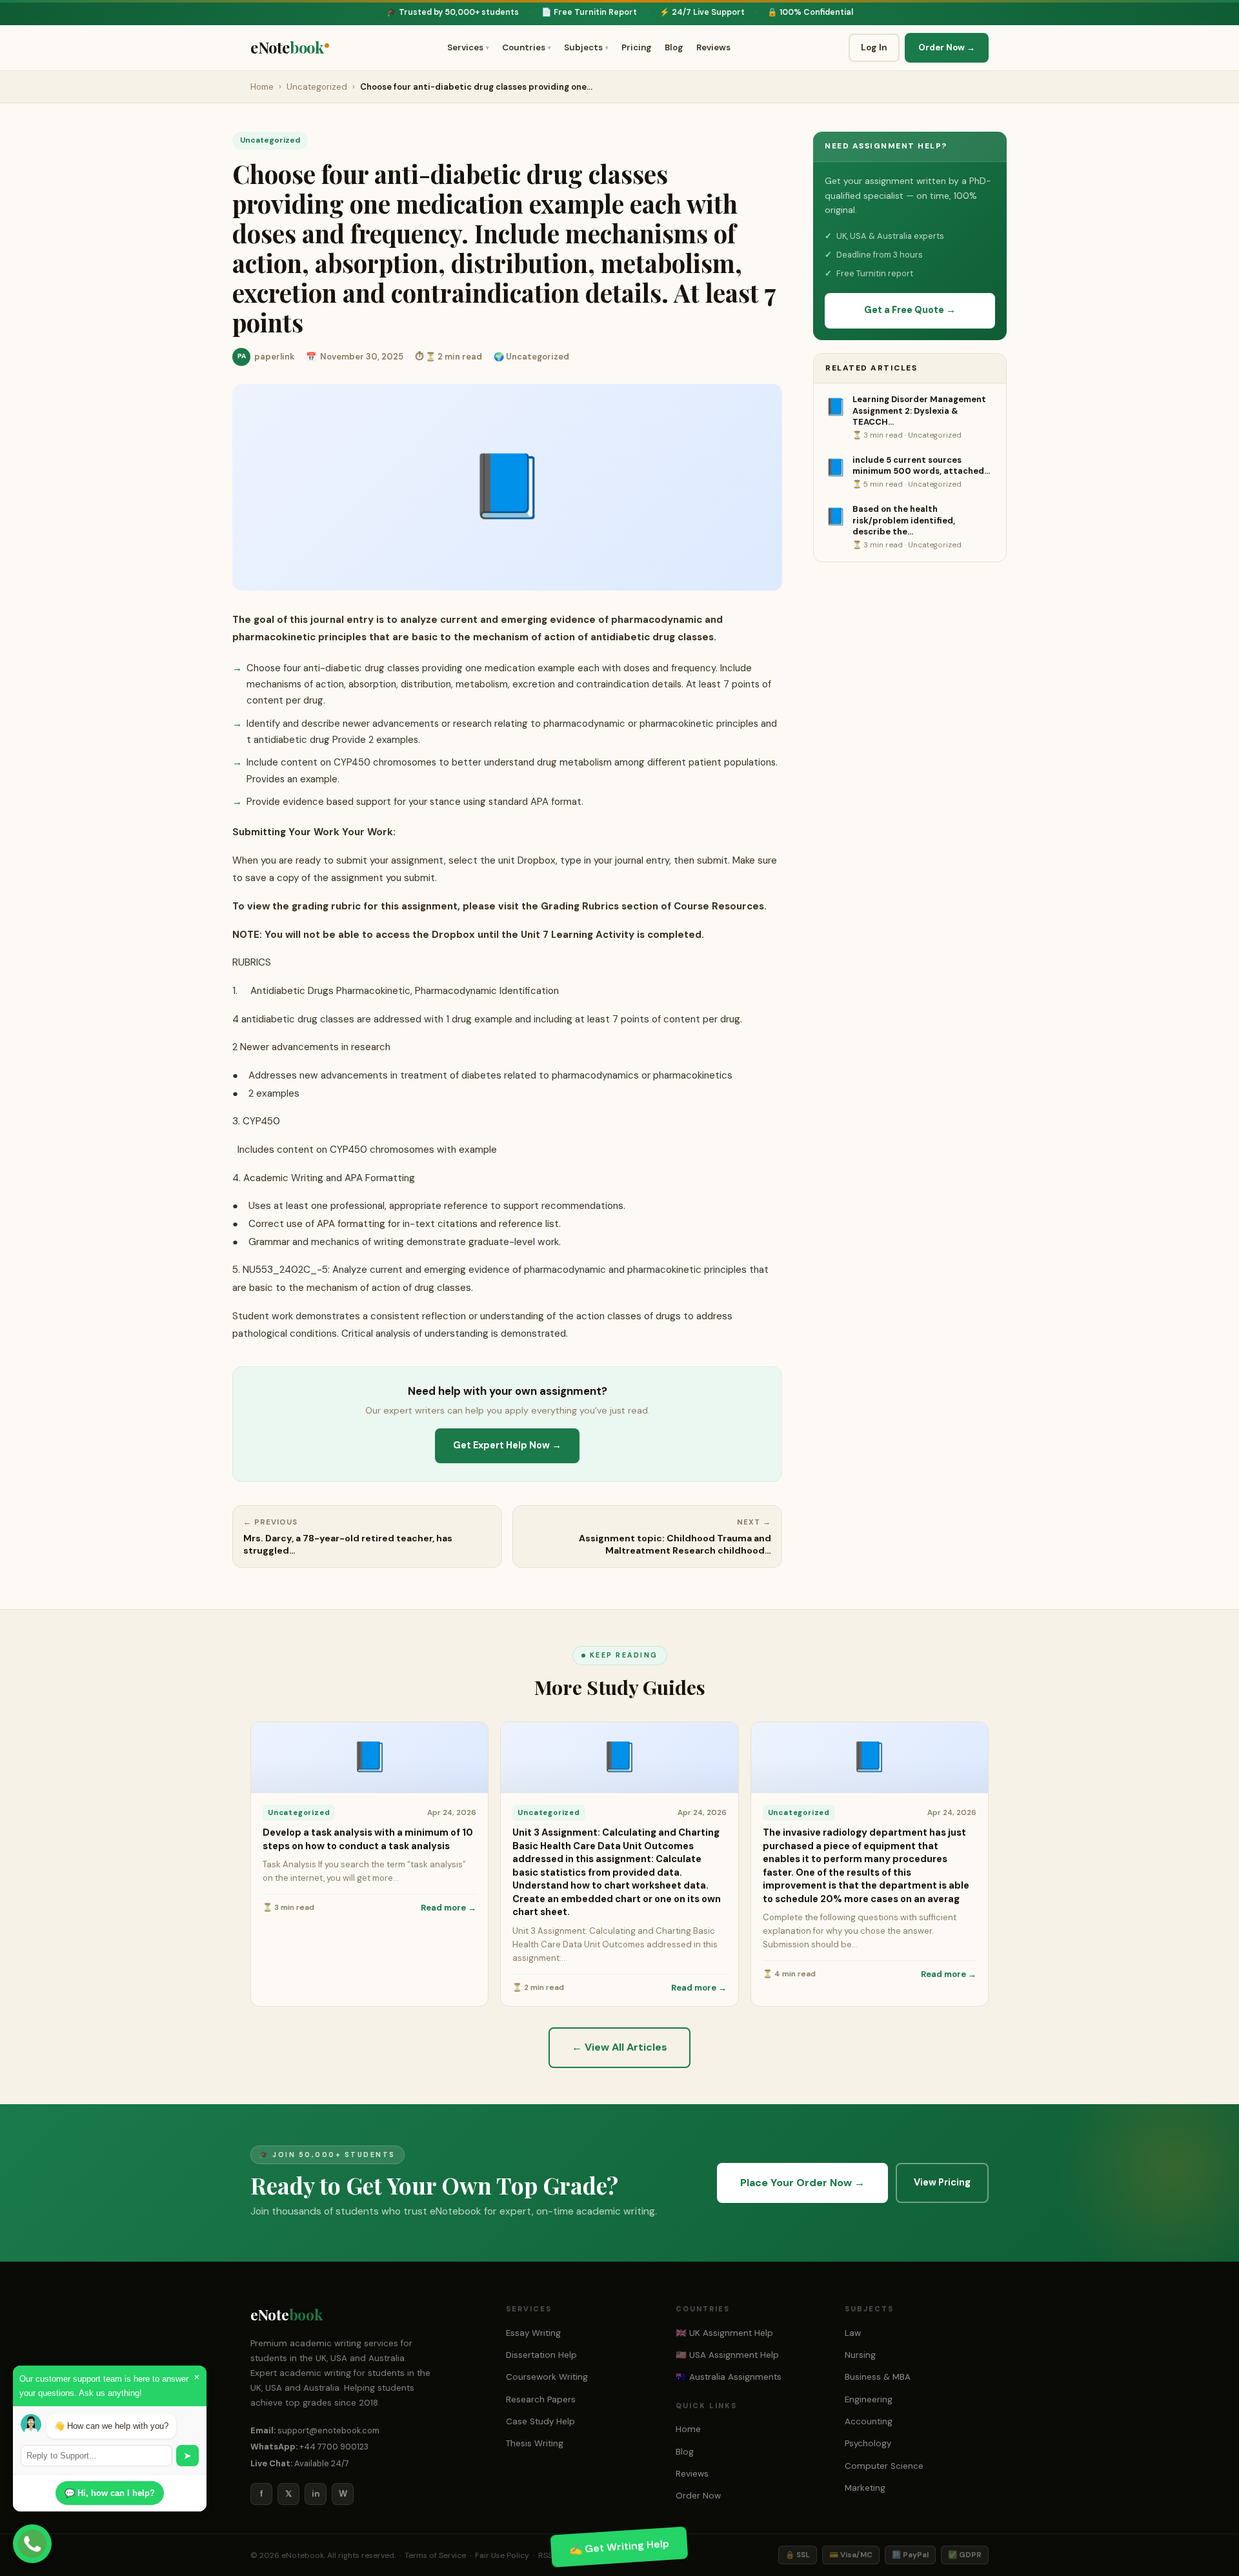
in (316, 2494)
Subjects (586, 47)
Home (262, 87)
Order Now (698, 2496)
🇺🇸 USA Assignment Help (727, 2355)
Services (468, 47)
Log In (874, 47)
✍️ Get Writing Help (619, 2546)
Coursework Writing (547, 2377)
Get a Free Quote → (910, 310)
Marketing (865, 2488)
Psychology (868, 2443)
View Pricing (942, 2183)
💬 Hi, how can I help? (110, 2493)
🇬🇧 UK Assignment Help (724, 2333)
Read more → (448, 1908)
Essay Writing (533, 2333)
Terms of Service (435, 2555)
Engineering (869, 2399)
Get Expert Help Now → (507, 1445)
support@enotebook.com (328, 2430)
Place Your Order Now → (802, 2183)
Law (853, 2333)
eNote (287, 47)
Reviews (713, 47)
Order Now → (947, 47)
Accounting (869, 2421)
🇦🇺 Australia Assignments (729, 2377)
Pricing (637, 47)
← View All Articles (619, 2047)
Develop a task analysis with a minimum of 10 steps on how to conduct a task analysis (368, 1839)
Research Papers (541, 2399)
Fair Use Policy (502, 2555)
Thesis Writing (535, 2443)
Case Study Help (540, 2421)
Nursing (860, 2355)
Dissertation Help (541, 2355)
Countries (527, 47)
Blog (674, 47)
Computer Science (884, 2466)
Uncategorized (317, 87)
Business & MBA (878, 2377)
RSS (545, 2555)
